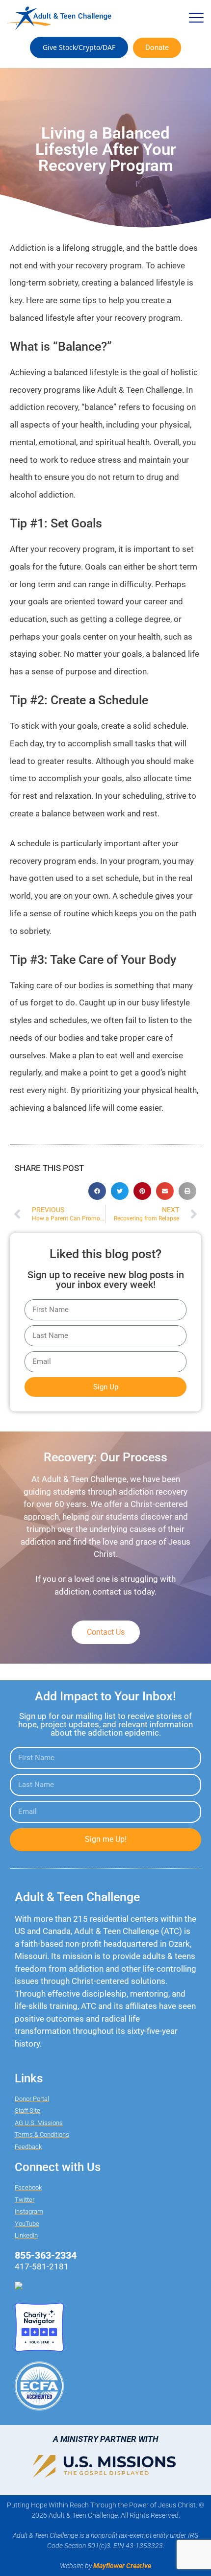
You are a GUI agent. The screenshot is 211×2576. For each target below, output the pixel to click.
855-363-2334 (46, 2255)
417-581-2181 (42, 2266)
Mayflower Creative (122, 2566)
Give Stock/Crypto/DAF (79, 47)
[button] (196, 18)
